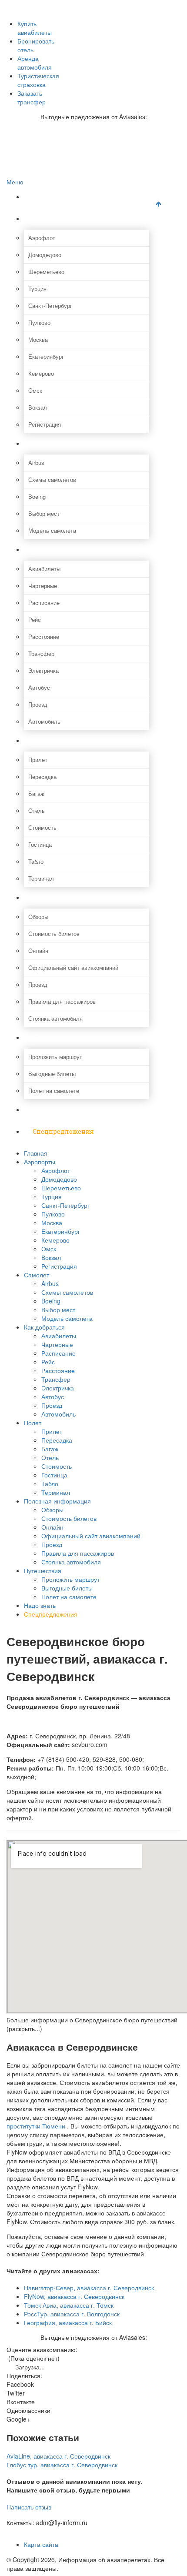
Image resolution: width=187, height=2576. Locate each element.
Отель (37, 810)
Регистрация (45, 424)
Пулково (39, 322)
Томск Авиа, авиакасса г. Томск (69, 2305)
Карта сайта (41, 2544)
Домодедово (45, 255)
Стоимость (42, 827)
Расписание (44, 603)
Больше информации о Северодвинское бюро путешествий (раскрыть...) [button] (92, 2024)
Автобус (39, 687)
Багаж (36, 794)
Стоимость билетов (54, 934)
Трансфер (41, 653)
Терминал (41, 878)
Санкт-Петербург (50, 306)
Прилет (38, 760)
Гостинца (40, 844)
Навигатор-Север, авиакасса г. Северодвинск (89, 2288)
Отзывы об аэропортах (54, 23)
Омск (35, 390)
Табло (36, 861)
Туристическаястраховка (38, 80)
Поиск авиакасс (45, 50)
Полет (43, 740)
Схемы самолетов (52, 479)
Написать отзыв (29, 2507)
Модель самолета (52, 530)
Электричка (43, 670)
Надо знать (51, 1110)
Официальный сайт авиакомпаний (73, 967)
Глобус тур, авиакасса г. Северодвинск (62, 2465)
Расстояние (44, 636)
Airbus (36, 463)
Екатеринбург (46, 356)
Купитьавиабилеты (35, 28)
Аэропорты (50, 219)
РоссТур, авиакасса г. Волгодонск (72, 2314)
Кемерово (41, 373)
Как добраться (56, 550)
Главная (46, 197)
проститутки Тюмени (36, 2126)
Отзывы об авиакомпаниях (59, 14)
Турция (37, 289)
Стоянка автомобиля (55, 1018)
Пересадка (42, 777)
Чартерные (43, 586)
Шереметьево (46, 272)
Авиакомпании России (53, 5)
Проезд (38, 704)
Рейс (35, 620)
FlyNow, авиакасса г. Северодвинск (74, 2296)
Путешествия (54, 1037)
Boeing (37, 496)
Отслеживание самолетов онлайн (68, 32)
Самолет (47, 443)
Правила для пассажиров (62, 1001)
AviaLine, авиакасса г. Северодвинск (58, 2456)
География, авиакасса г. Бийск (68, 2322)
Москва (38, 339)
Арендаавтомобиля (35, 63)
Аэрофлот (42, 238)
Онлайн (38, 951)
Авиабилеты (44, 569)
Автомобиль (44, 721)
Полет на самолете (54, 1091)
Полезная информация (70, 897)
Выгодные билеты (52, 1074)
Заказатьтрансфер (32, 97)
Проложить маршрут (55, 1057)
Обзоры (38, 917)
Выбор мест (44, 513)
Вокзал (38, 407)
